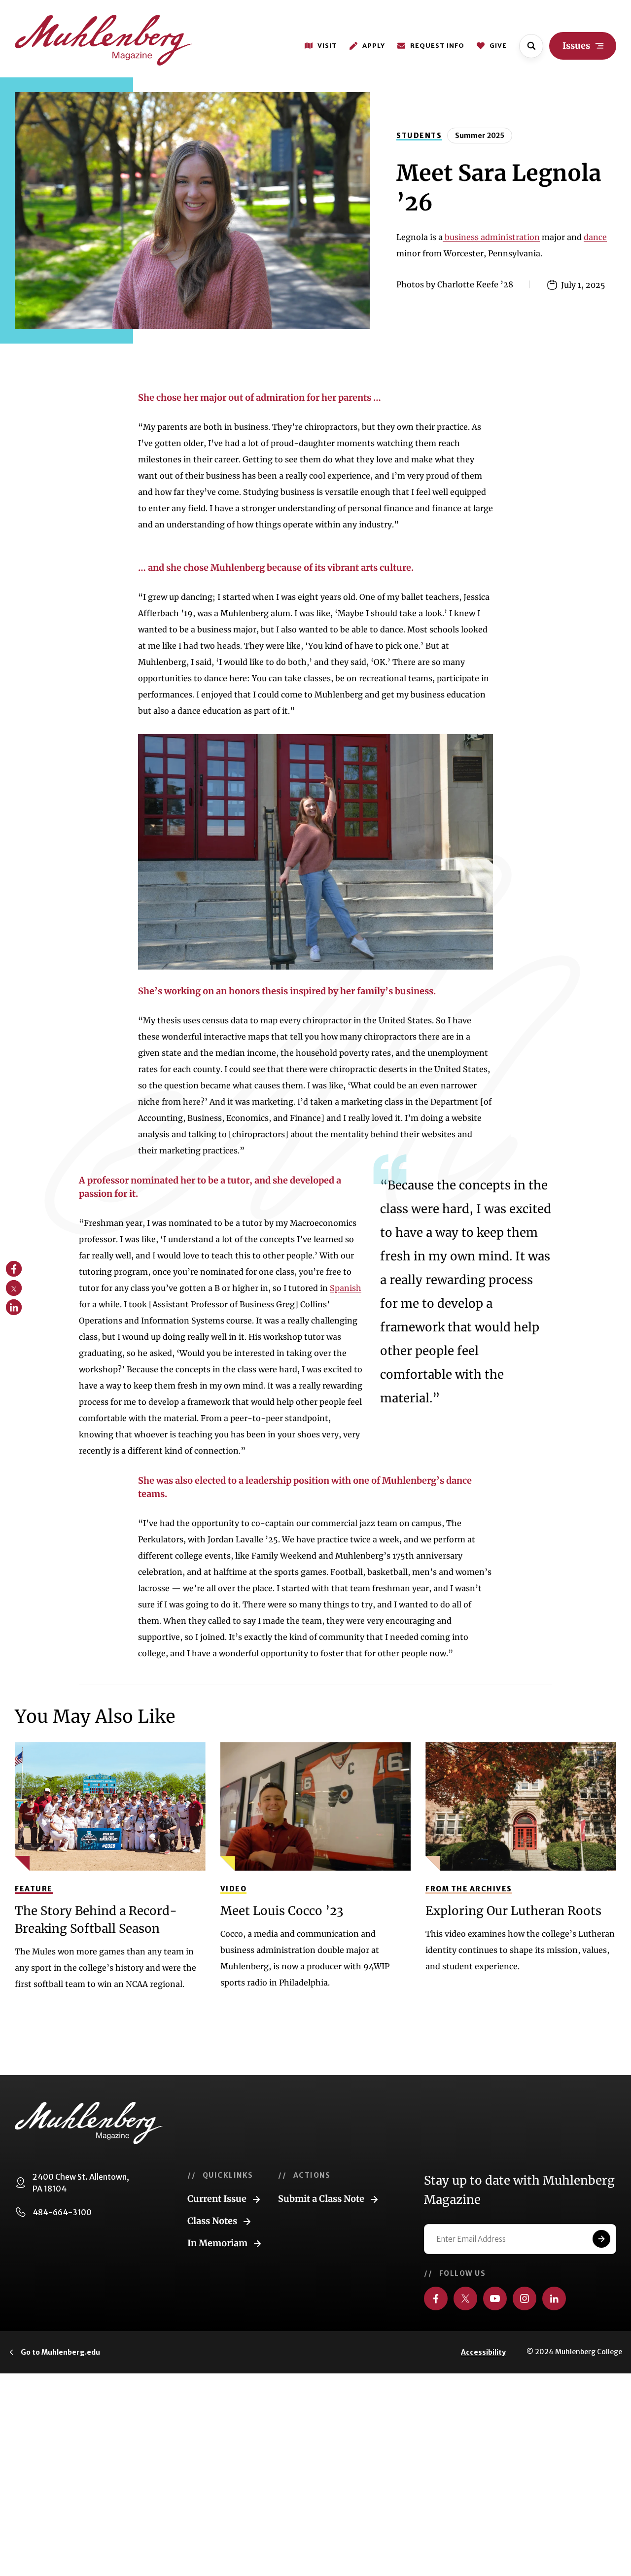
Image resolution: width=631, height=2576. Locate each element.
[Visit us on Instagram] (525, 2298)
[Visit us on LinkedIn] (554, 2298)
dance (595, 237)
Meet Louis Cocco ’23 (282, 1911)
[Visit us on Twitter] (465, 2298)
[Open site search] (531, 46)
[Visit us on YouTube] (495, 2298)
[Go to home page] (104, 40)
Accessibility (483, 2352)
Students (419, 136)
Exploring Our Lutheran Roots (513, 1911)
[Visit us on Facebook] (436, 2298)
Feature (34, 1889)
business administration (491, 237)
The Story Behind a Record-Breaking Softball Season (96, 1920)
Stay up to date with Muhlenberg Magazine (519, 2190)
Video (234, 1889)
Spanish (346, 1288)
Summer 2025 (480, 136)
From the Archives (469, 1889)
